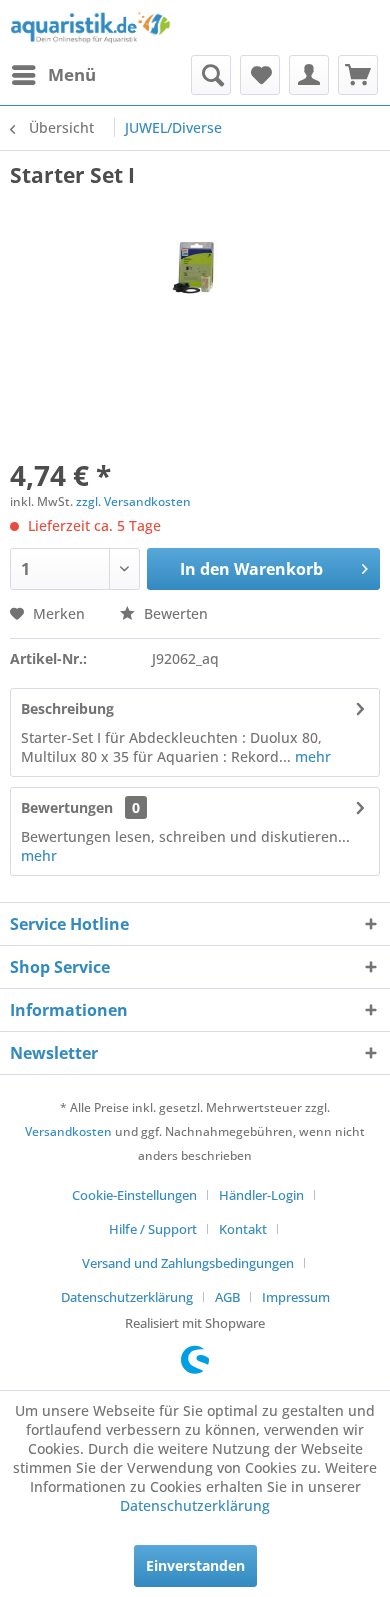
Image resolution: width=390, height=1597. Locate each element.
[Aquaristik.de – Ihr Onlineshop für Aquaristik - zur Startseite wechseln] (90, 27)
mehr (311, 756)
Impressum (296, 1297)
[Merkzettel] (260, 75)
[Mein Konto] (309, 75)
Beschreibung (67, 708)
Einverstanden (195, 1565)
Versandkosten (68, 1131)
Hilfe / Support (153, 1229)
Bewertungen (67, 807)
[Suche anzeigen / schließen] (211, 75)
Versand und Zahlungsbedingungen (188, 1263)
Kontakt (243, 1229)
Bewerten (174, 613)
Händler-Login (261, 1195)
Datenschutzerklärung (127, 1297)
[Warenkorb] (358, 75)
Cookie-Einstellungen (134, 1195)
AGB (227, 1297)
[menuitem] (53, 75)
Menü (72, 74)
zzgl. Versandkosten (133, 501)
